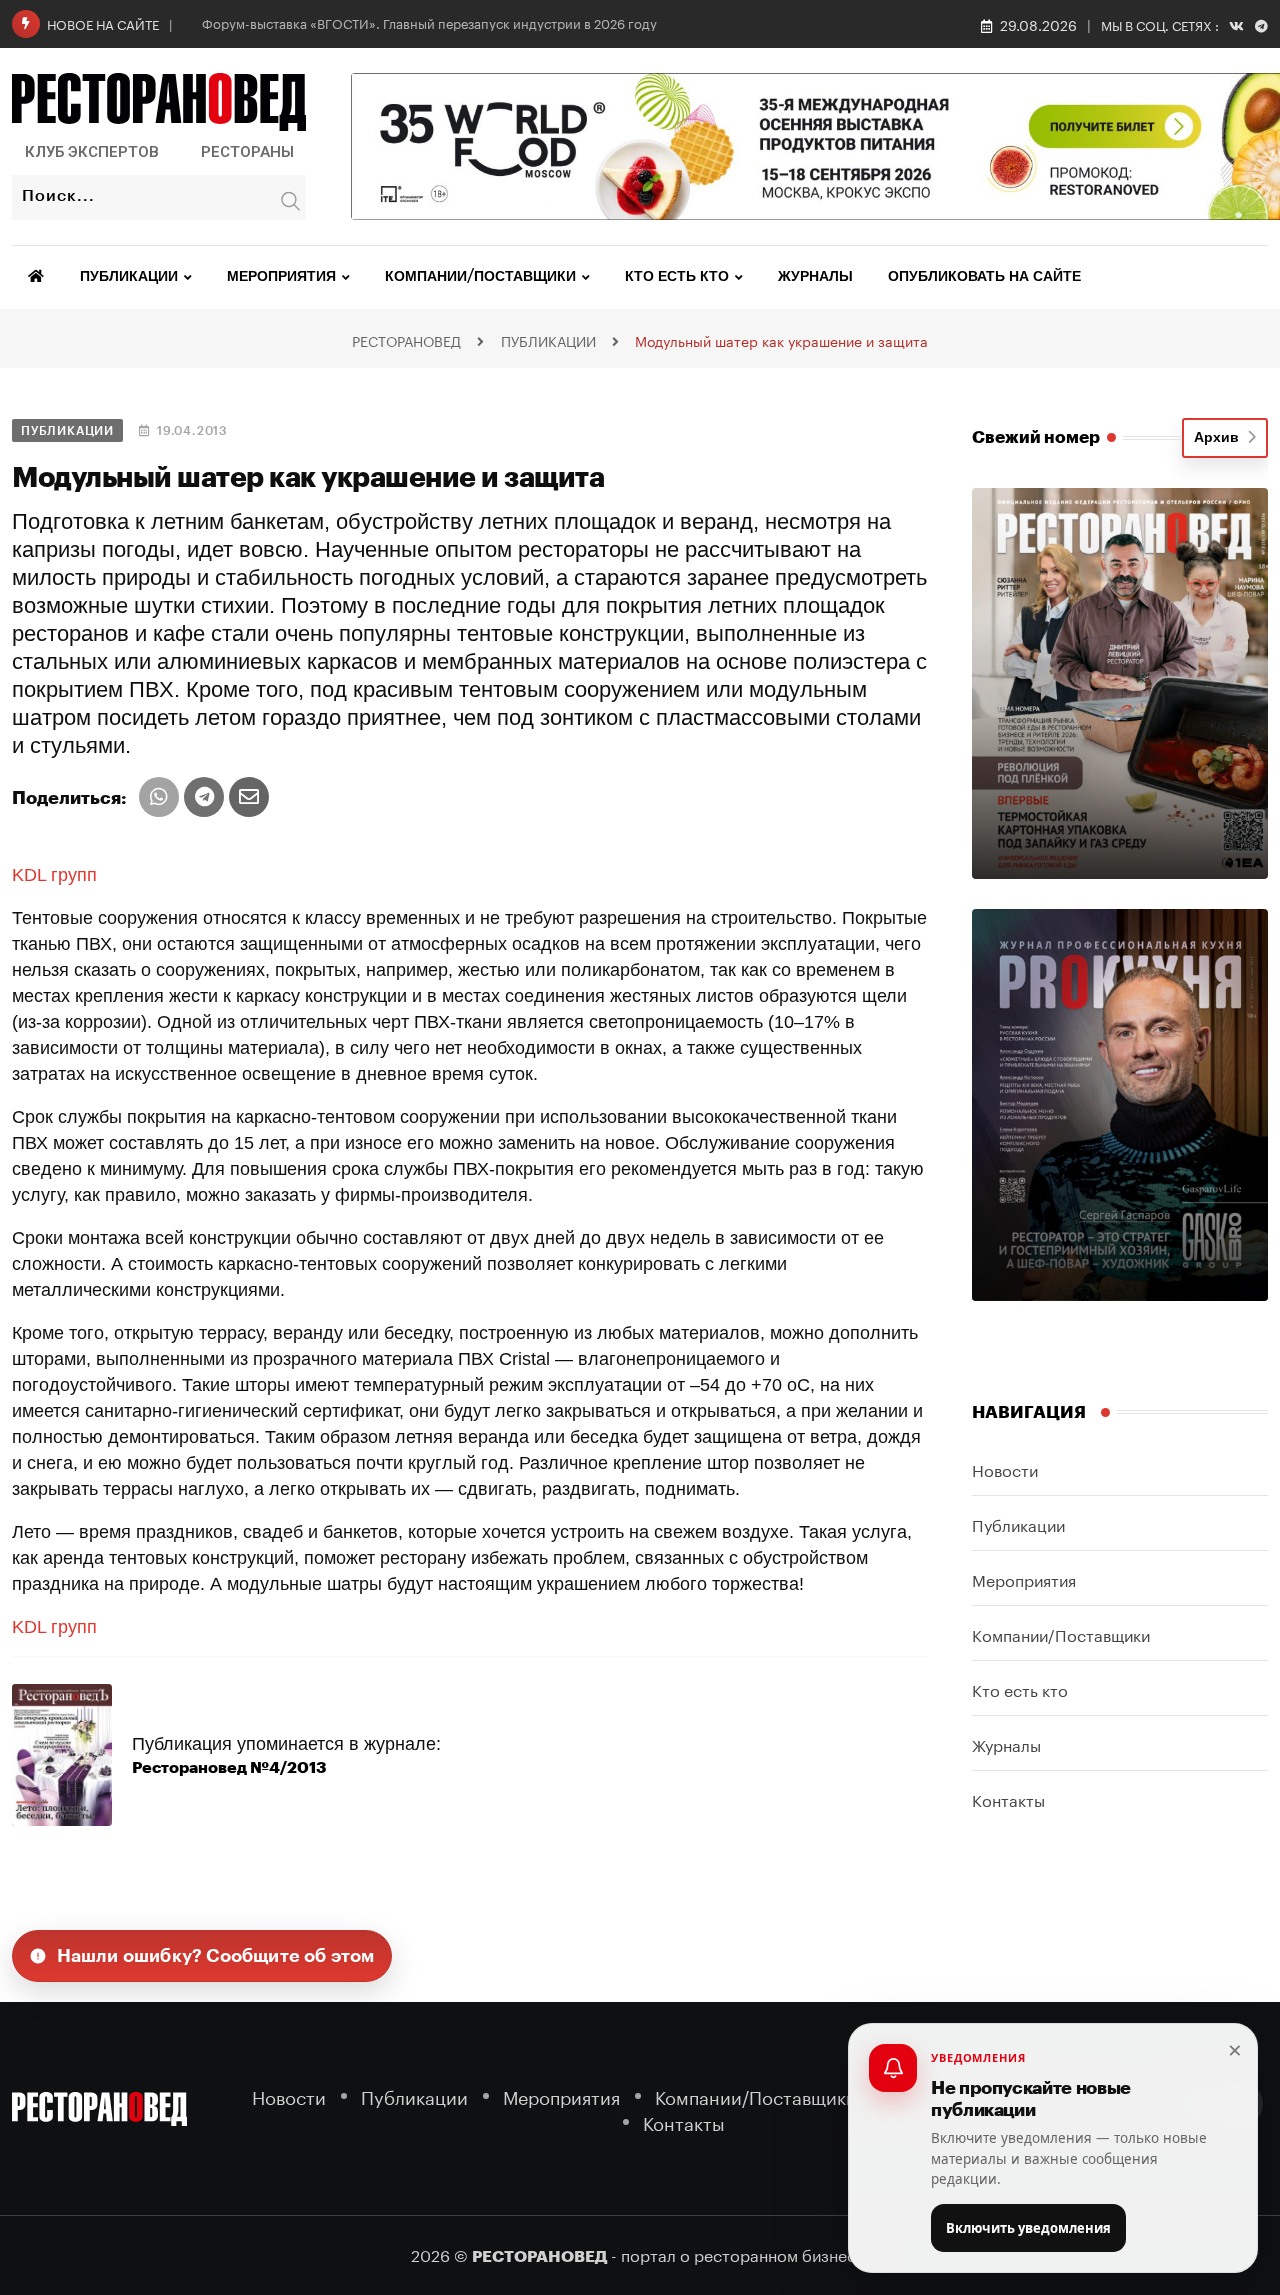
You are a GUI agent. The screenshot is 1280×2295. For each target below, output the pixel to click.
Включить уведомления (1028, 2228)
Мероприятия (281, 277)
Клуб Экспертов (92, 152)
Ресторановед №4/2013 (229, 1768)
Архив (1220, 438)
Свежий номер (1036, 437)
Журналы (815, 277)
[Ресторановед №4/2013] (62, 1754)
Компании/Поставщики (480, 277)
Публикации (129, 277)
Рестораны (247, 152)
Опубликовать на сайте (984, 277)
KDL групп (54, 875)
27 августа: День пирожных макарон (315, 22)
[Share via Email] (249, 797)
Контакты (1008, 1798)
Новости (1005, 1468)
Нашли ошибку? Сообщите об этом (216, 1956)
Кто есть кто (677, 277)
